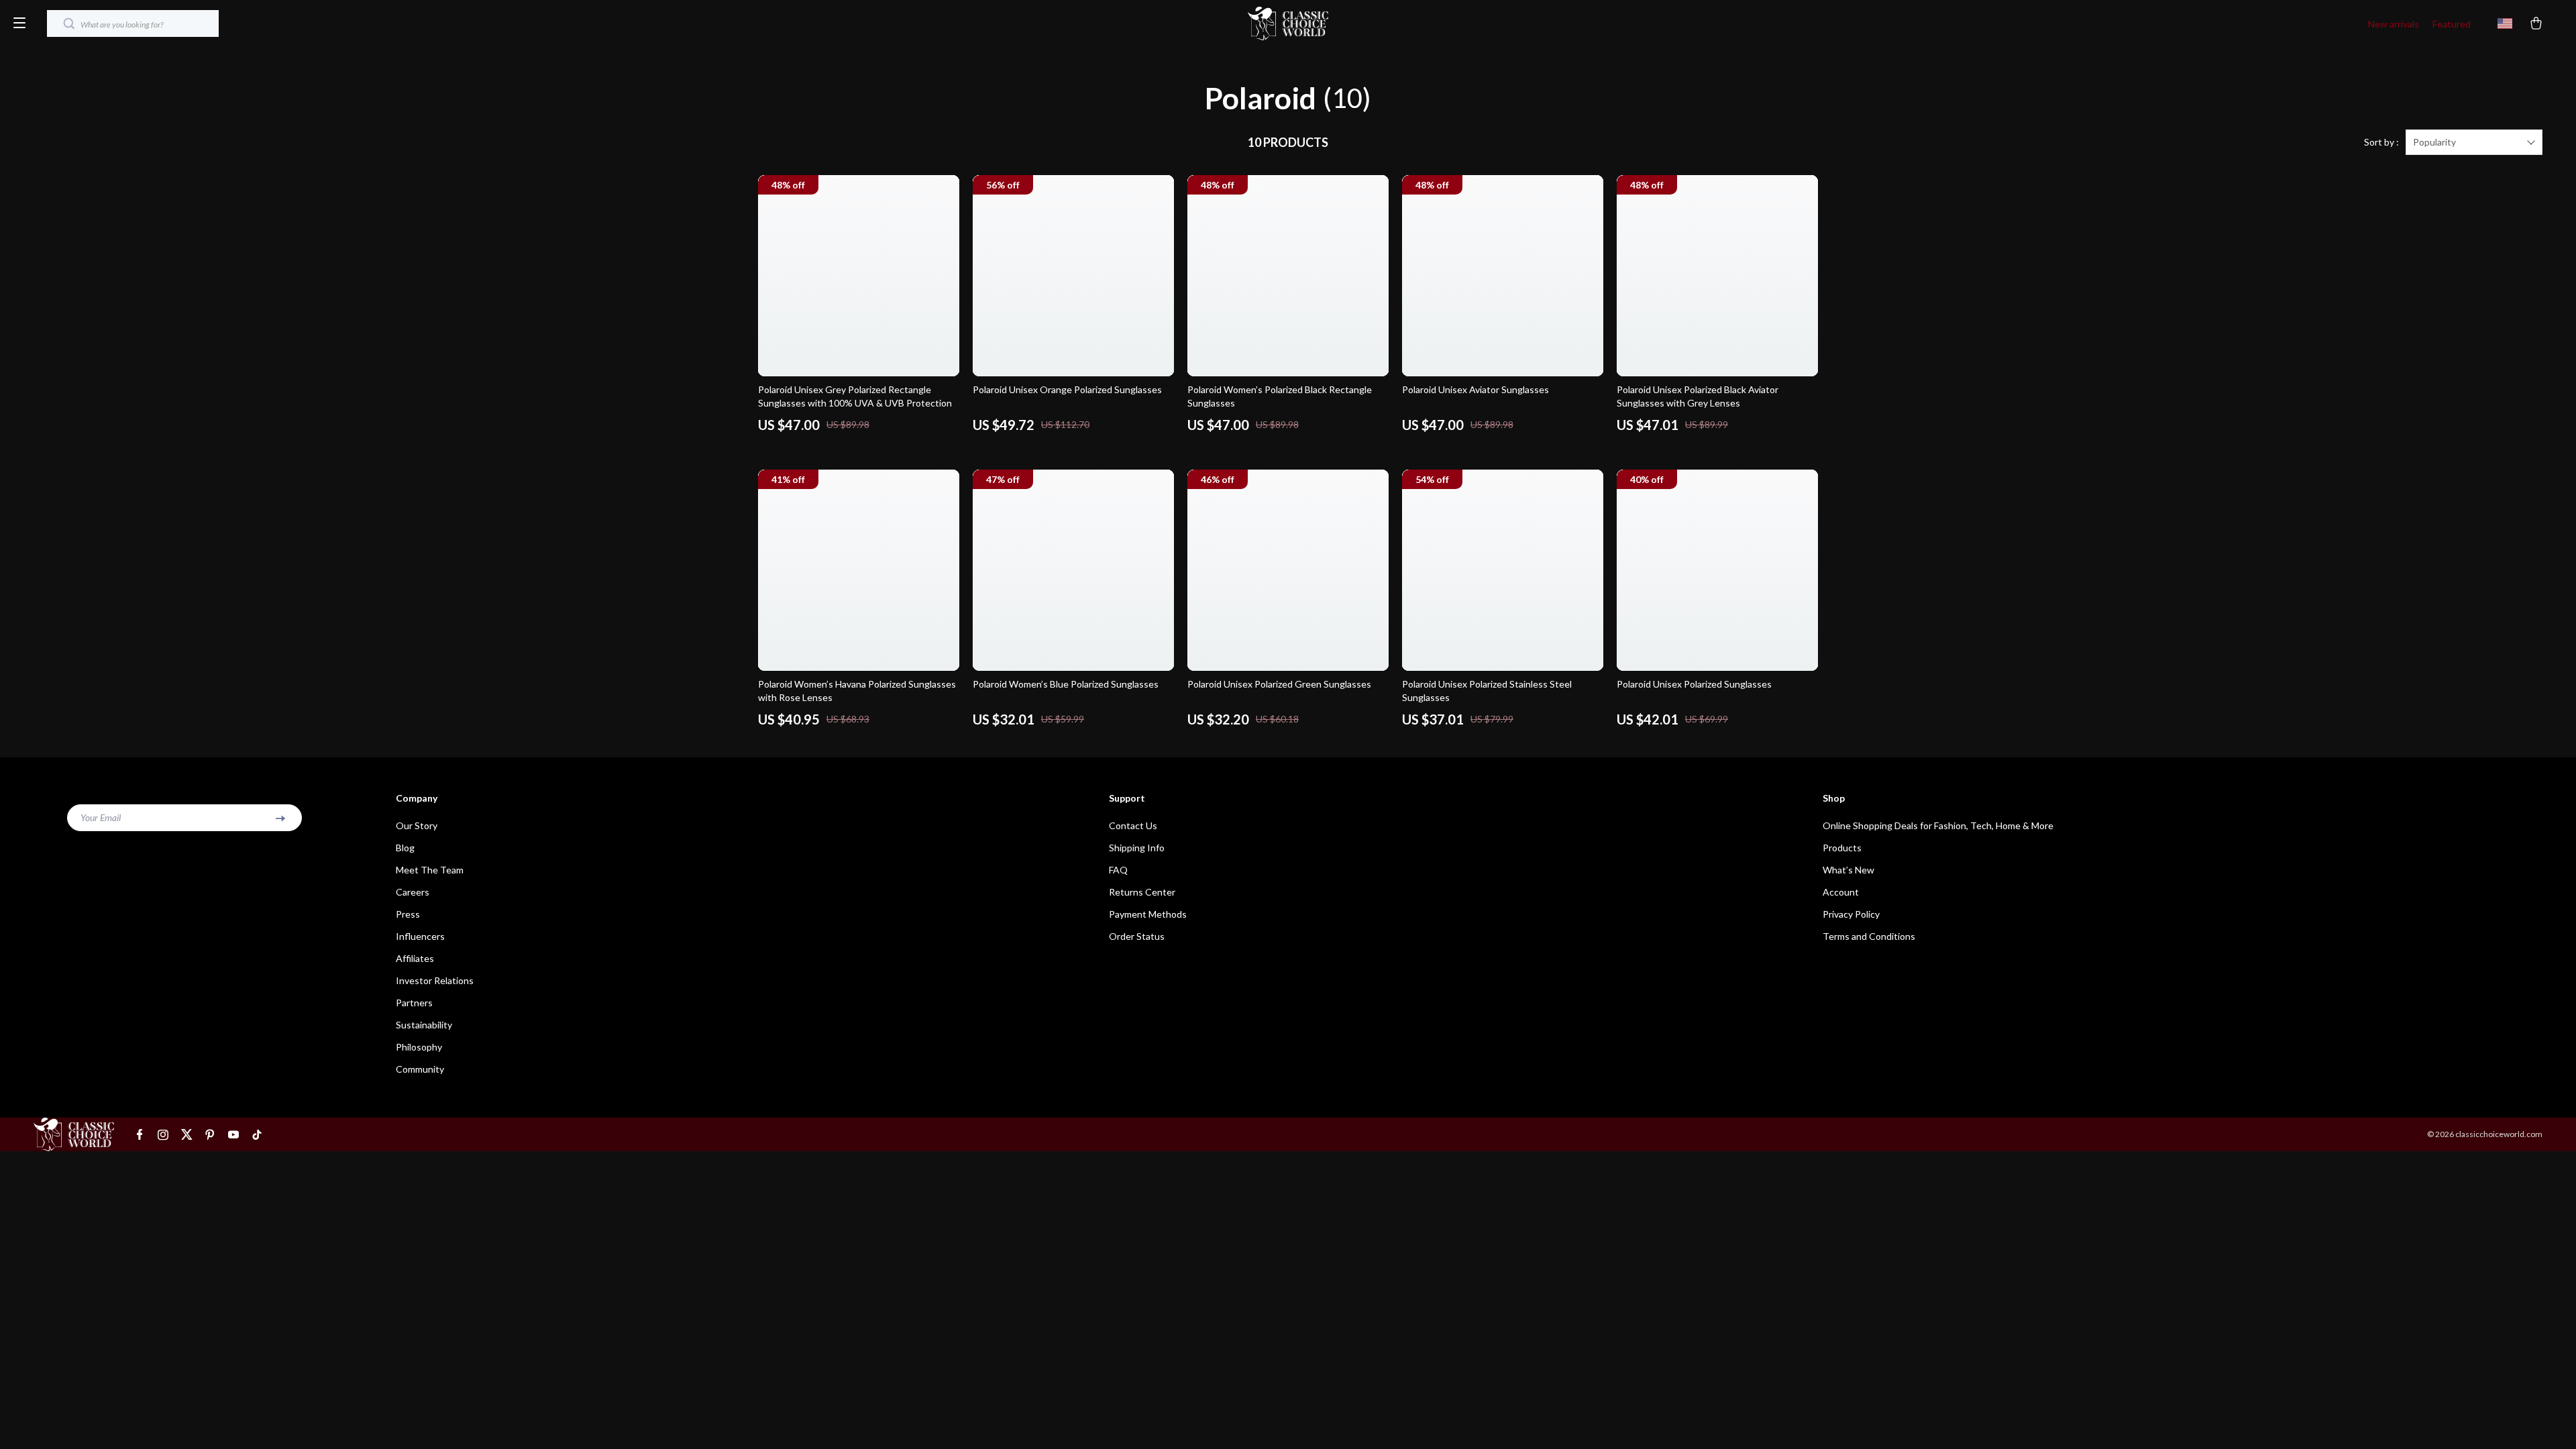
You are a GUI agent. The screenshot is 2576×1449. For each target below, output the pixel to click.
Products (1842, 848)
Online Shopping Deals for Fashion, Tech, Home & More (1938, 825)
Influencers (420, 936)
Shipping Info (1137, 848)
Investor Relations (435, 980)
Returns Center (1142, 892)
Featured (2452, 24)
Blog (405, 848)
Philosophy (419, 1047)
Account (1841, 892)
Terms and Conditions (1869, 936)
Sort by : (2381, 142)
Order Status (1137, 936)
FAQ (1118, 870)
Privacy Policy (1851, 914)
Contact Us (1133, 825)
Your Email (101, 817)
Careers (413, 892)
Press (408, 914)
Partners (414, 1003)
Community (420, 1069)
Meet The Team (430, 870)
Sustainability (424, 1025)
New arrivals (2394, 24)
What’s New (1848, 870)
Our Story (417, 825)
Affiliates (415, 958)
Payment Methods (1148, 914)
